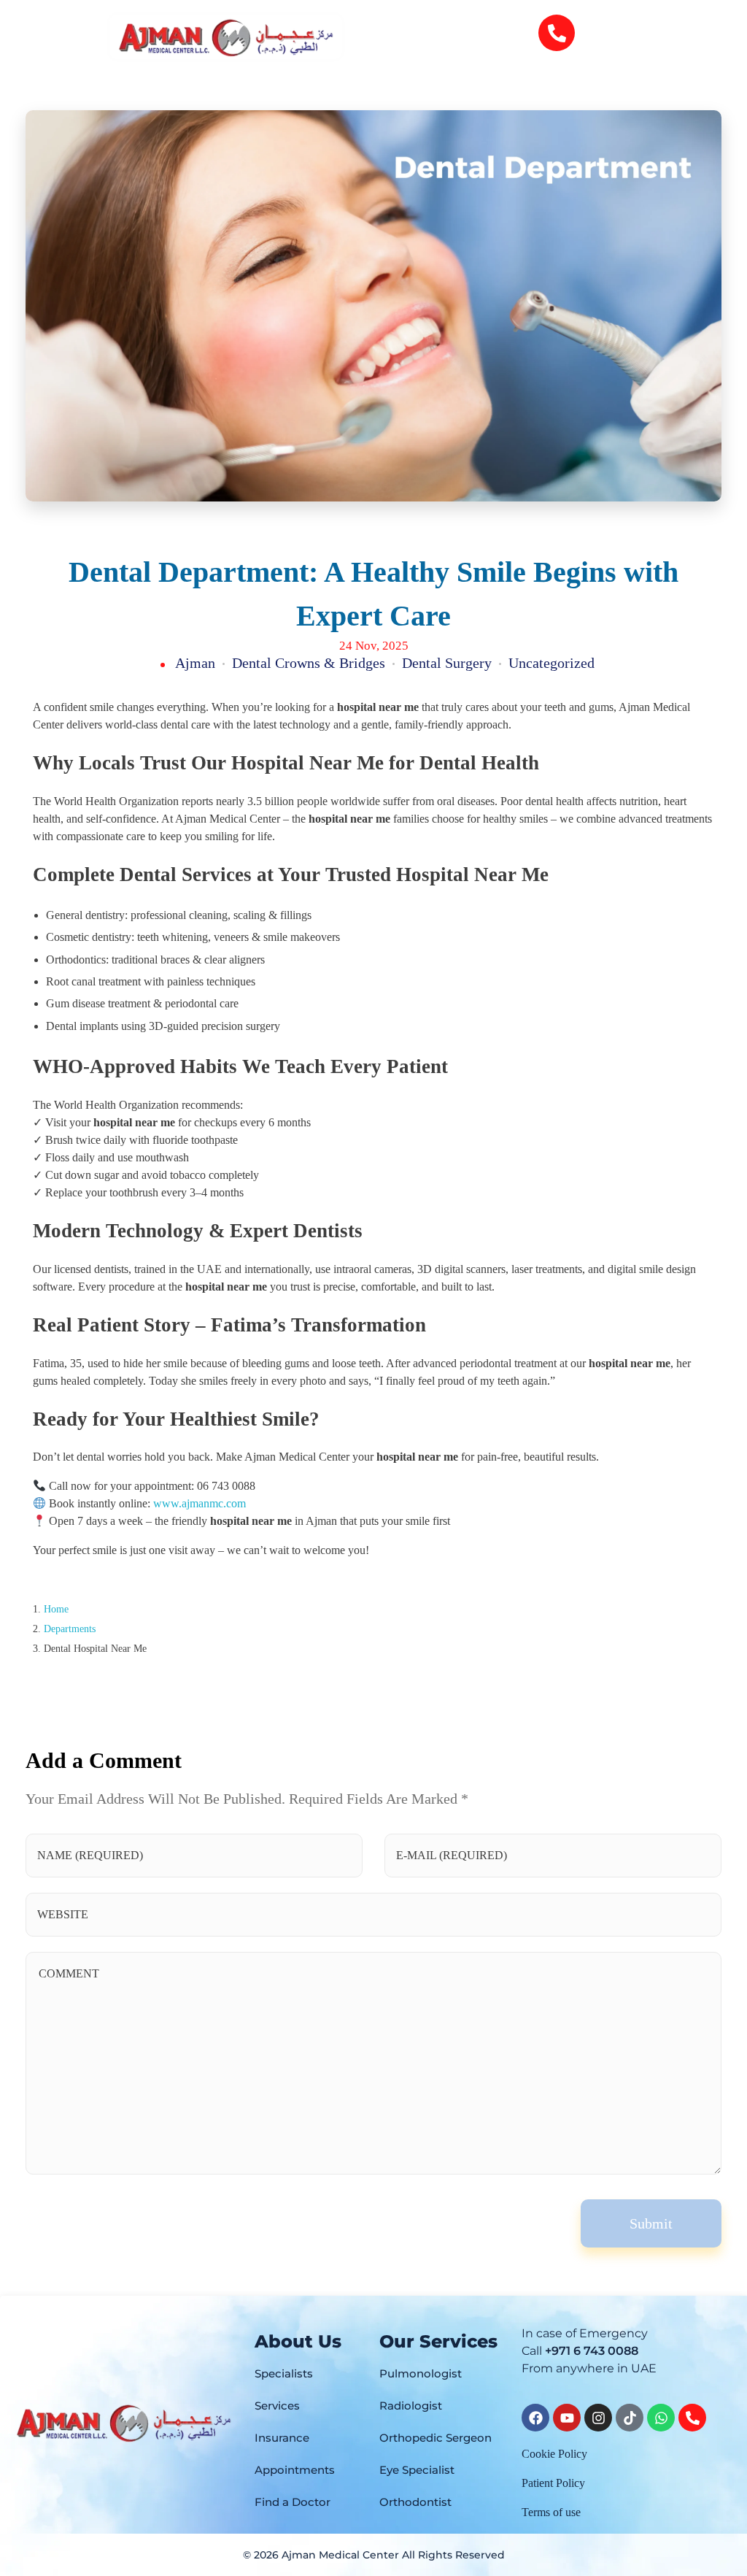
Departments (70, 1629)
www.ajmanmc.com (200, 1503)
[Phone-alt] (557, 33)
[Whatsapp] (661, 2418)
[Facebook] (535, 2418)
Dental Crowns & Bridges (309, 663)
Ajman (195, 663)
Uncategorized (551, 663)
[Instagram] (598, 2418)
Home (56, 1609)
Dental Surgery (447, 663)
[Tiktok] (630, 2418)
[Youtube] (567, 2418)
